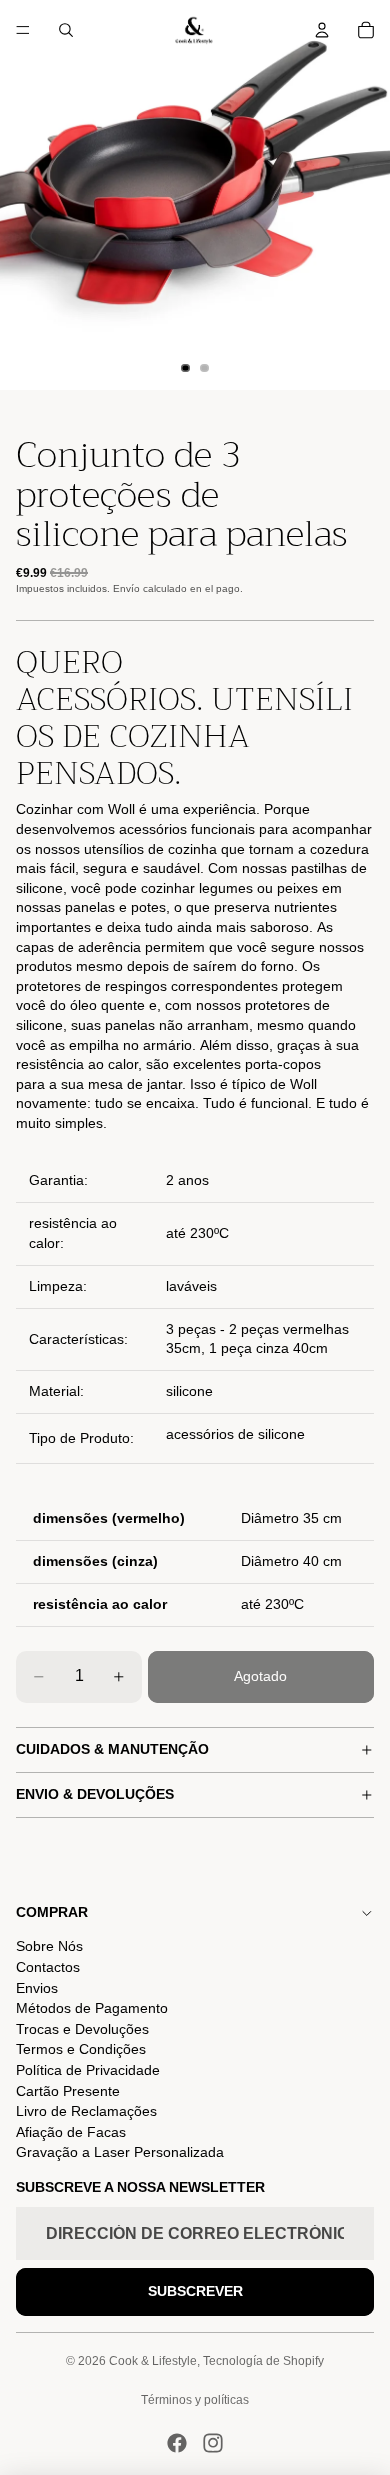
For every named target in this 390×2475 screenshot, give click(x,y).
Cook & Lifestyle (153, 2361)
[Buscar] (66, 30)
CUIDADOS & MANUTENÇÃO (112, 1749)
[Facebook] (177, 2443)
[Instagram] (213, 2443)
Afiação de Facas (71, 2132)
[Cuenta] (322, 30)
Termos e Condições (81, 2049)
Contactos (48, 1967)
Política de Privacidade (88, 2070)
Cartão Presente (68, 2091)
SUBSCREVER (195, 2291)
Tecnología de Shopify (263, 2361)
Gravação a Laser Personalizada (120, 2152)
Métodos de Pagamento (92, 2008)
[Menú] (23, 30)
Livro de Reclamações (86, 2111)
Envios (37, 1988)
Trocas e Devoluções (82, 2029)
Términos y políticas (195, 2400)
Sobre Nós (49, 1946)
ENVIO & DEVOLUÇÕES (95, 1794)
